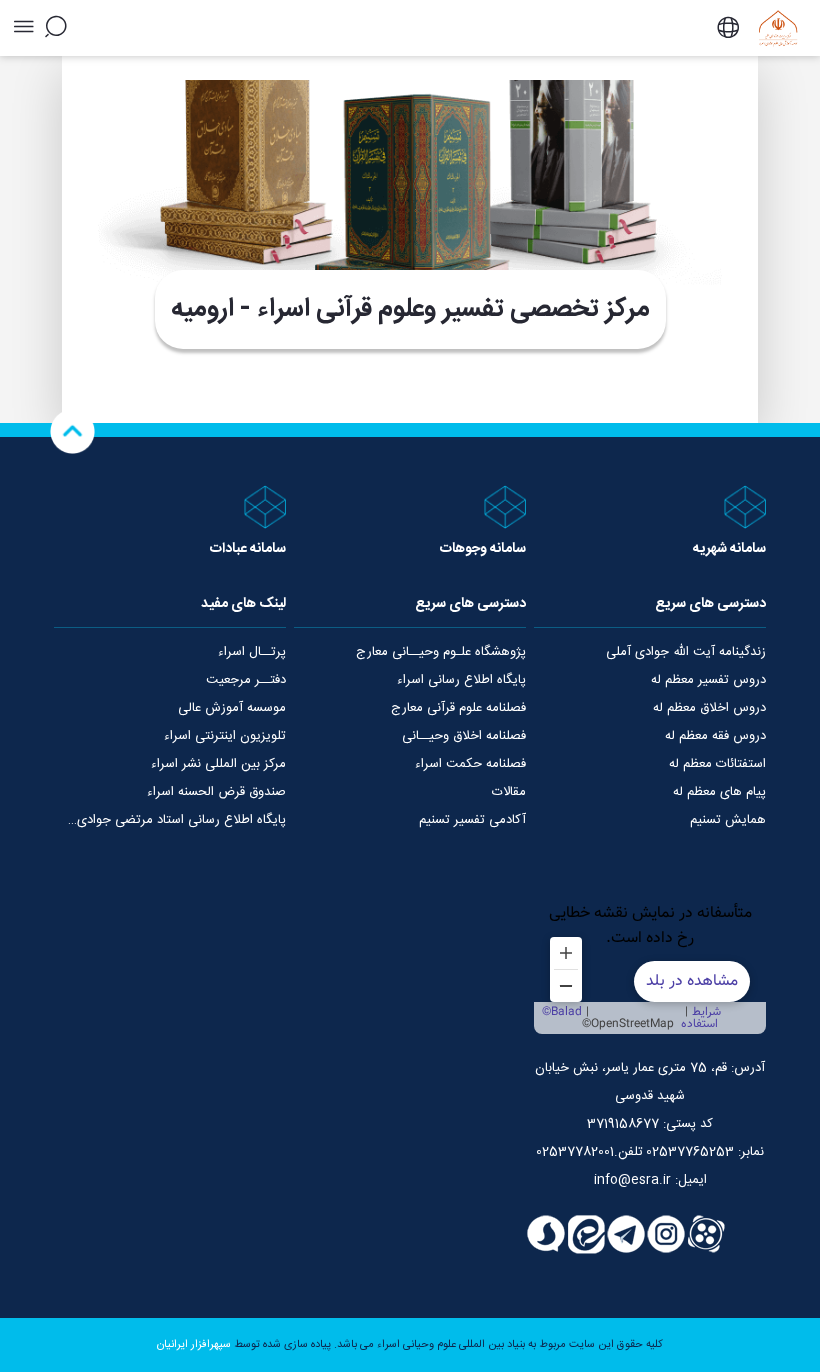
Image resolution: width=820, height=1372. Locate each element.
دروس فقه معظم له (715, 736)
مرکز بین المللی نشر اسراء (218, 764)
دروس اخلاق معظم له (709, 708)
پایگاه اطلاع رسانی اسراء (461, 680)
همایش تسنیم (728, 820)
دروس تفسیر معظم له (708, 680)
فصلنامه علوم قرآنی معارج (458, 708)
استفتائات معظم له (717, 764)
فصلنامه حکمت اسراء (470, 764)
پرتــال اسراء (252, 652)
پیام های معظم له (719, 792)
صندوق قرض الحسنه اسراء (216, 792)
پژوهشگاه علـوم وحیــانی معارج (441, 652)
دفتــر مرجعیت (246, 680)
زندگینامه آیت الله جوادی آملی (686, 652)
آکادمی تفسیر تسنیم (472, 820)
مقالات (509, 792)
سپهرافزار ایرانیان (194, 1345)
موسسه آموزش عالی (232, 708)
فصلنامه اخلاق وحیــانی (464, 736)
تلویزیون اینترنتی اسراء (225, 736)
